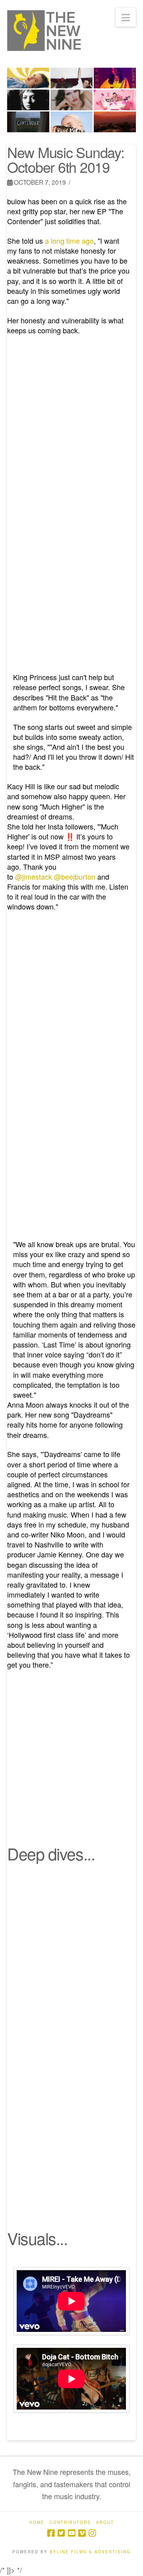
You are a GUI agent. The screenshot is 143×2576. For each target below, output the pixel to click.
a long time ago (69, 241)
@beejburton (75, 876)
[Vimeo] (82, 2533)
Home (37, 2522)
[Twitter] (61, 2533)
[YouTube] (71, 2533)
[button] (126, 17)
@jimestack (34, 876)
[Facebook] (51, 2533)
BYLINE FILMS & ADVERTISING (90, 2552)
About (105, 2522)
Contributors (70, 2522)
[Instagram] (92, 2533)
